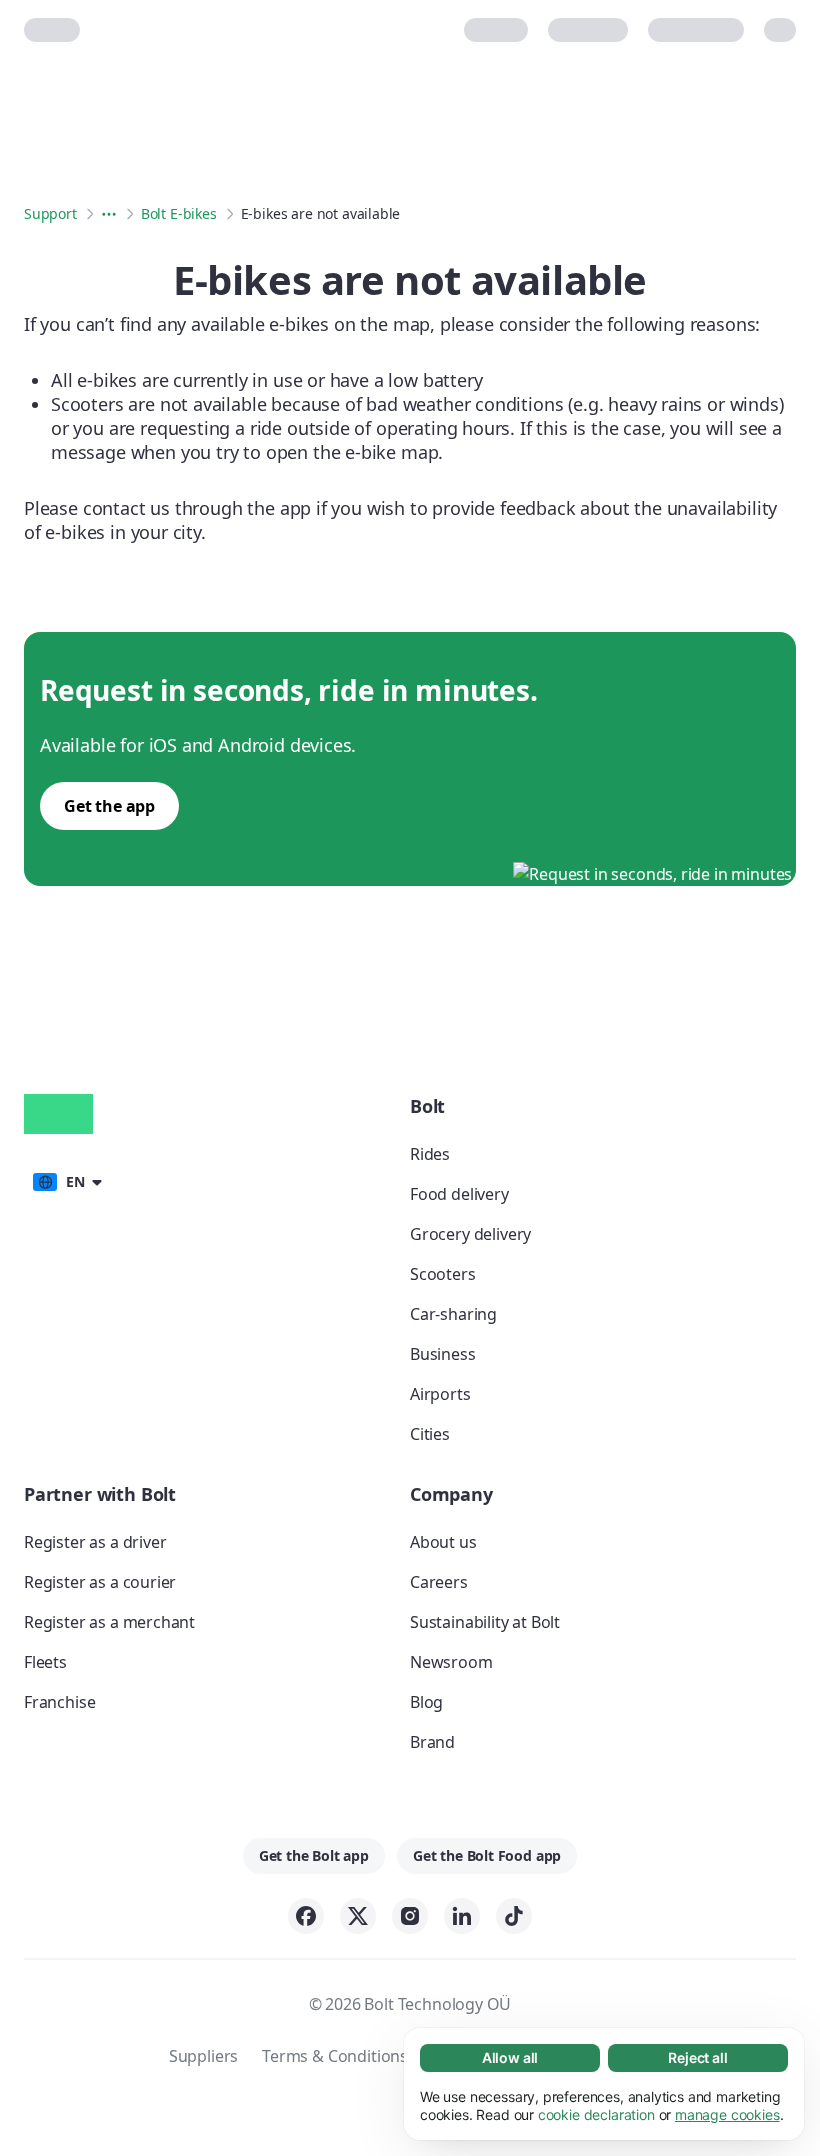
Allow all (510, 2057)
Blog (426, 1702)
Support (50, 213)
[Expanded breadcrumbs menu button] (109, 214)
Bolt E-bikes (179, 213)
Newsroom (451, 1662)
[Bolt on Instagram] (410, 1916)
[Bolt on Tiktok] (514, 1916)
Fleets (45, 1662)
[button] (66, 1180)
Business (443, 1354)
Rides (430, 1154)
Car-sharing (453, 1314)
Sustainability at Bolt (485, 1622)
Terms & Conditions (335, 2056)
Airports (440, 1394)
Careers (439, 1582)
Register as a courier (100, 1582)
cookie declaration (596, 2114)
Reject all (697, 2057)
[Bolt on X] (358, 1916)
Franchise (59, 1702)
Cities (430, 1434)
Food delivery (459, 1194)
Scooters (443, 1274)
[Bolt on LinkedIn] (462, 1916)
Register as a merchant (109, 1622)
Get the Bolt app (314, 1855)
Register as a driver (95, 1542)
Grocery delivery (470, 1234)
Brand (432, 1742)
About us (443, 1542)
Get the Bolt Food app (487, 1855)
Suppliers (203, 2056)
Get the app (109, 806)
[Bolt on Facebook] (306, 1916)
